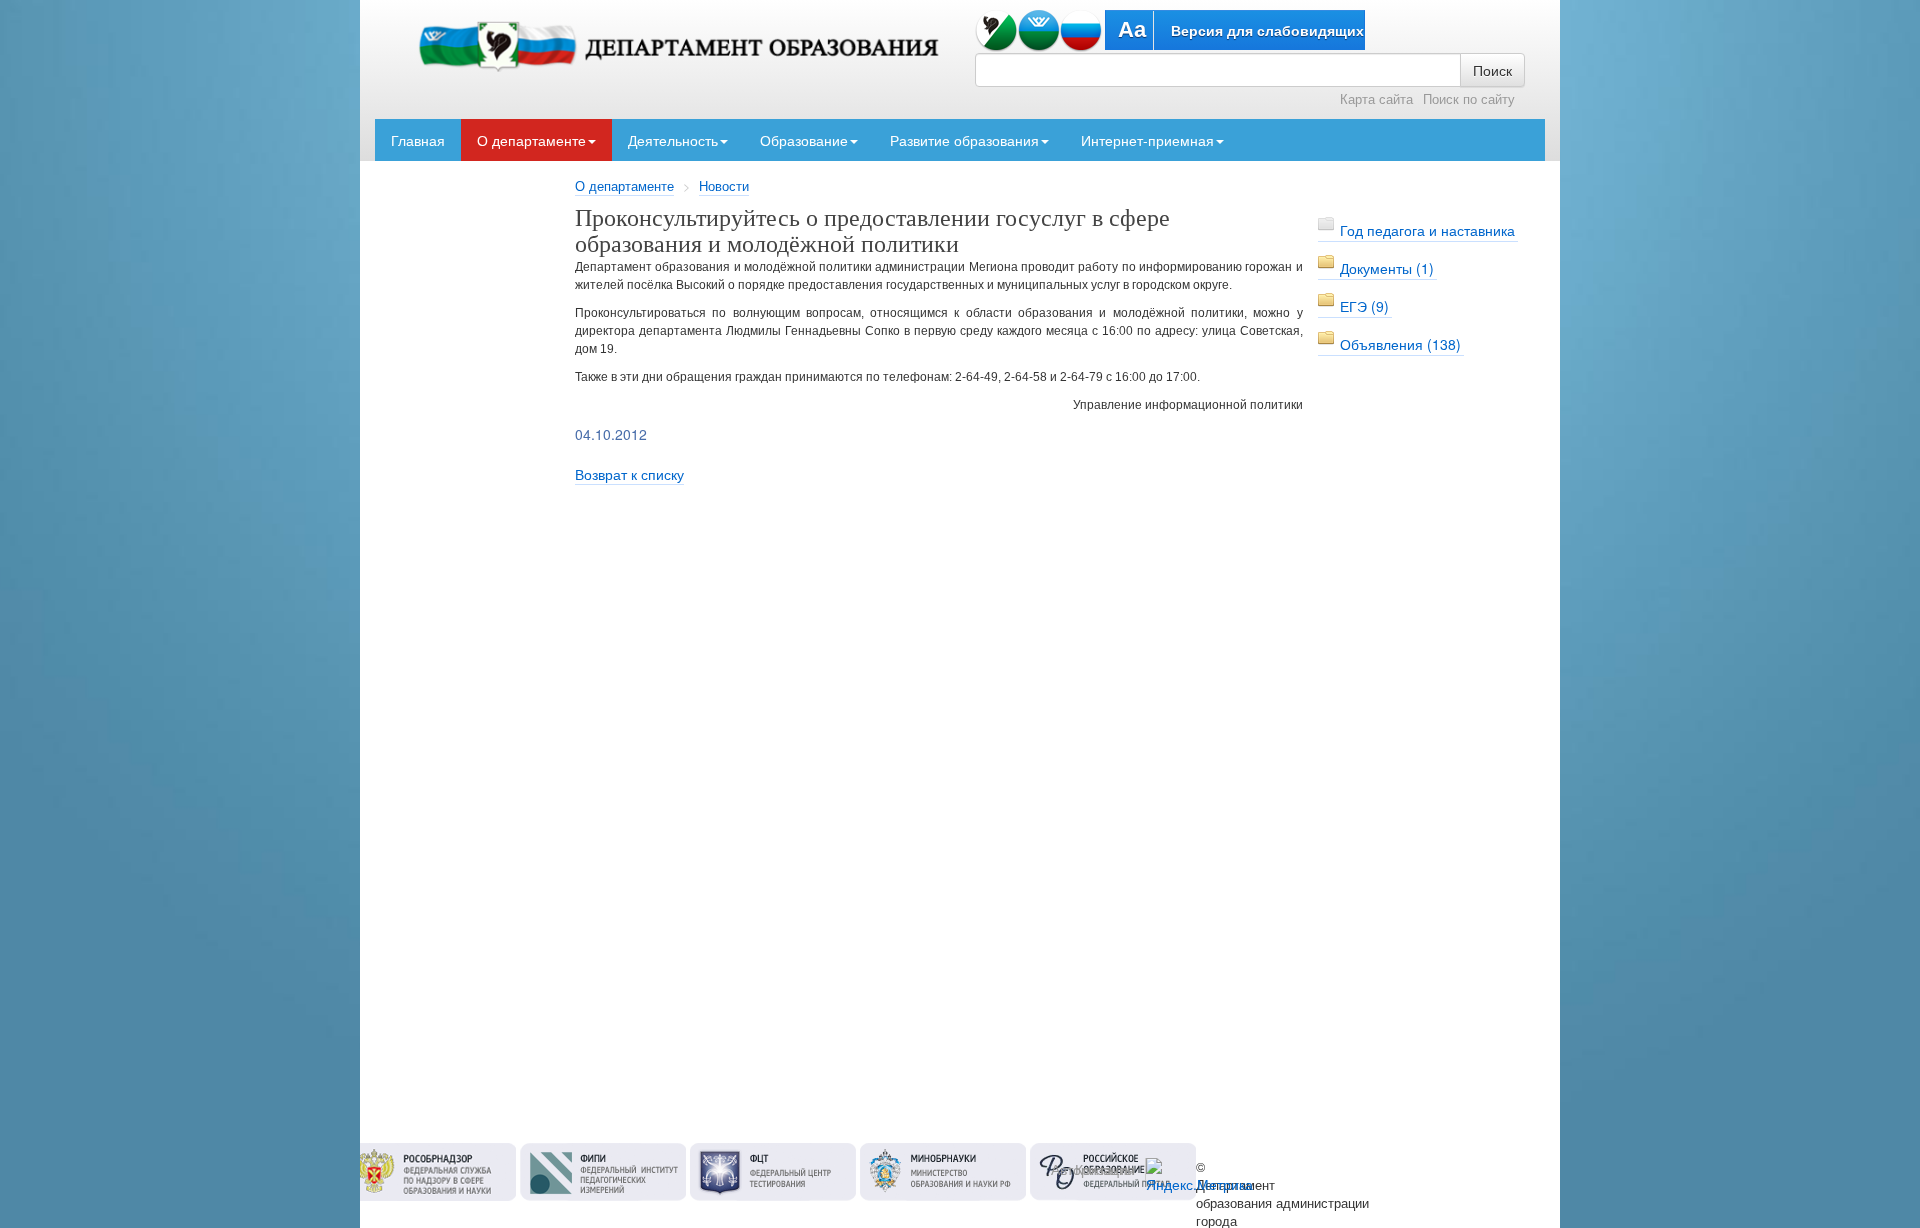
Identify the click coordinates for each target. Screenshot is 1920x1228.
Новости (724, 186)
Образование (804, 140)
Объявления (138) (1400, 344)
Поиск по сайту (1469, 99)
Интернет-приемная (1147, 140)
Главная (418, 140)
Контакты (1105, 1169)
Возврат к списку (629, 474)
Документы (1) (1387, 268)
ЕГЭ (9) (1364, 306)
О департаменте (531, 140)
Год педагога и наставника (1427, 230)
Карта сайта (1376, 99)
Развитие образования (964, 140)
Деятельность (673, 140)
